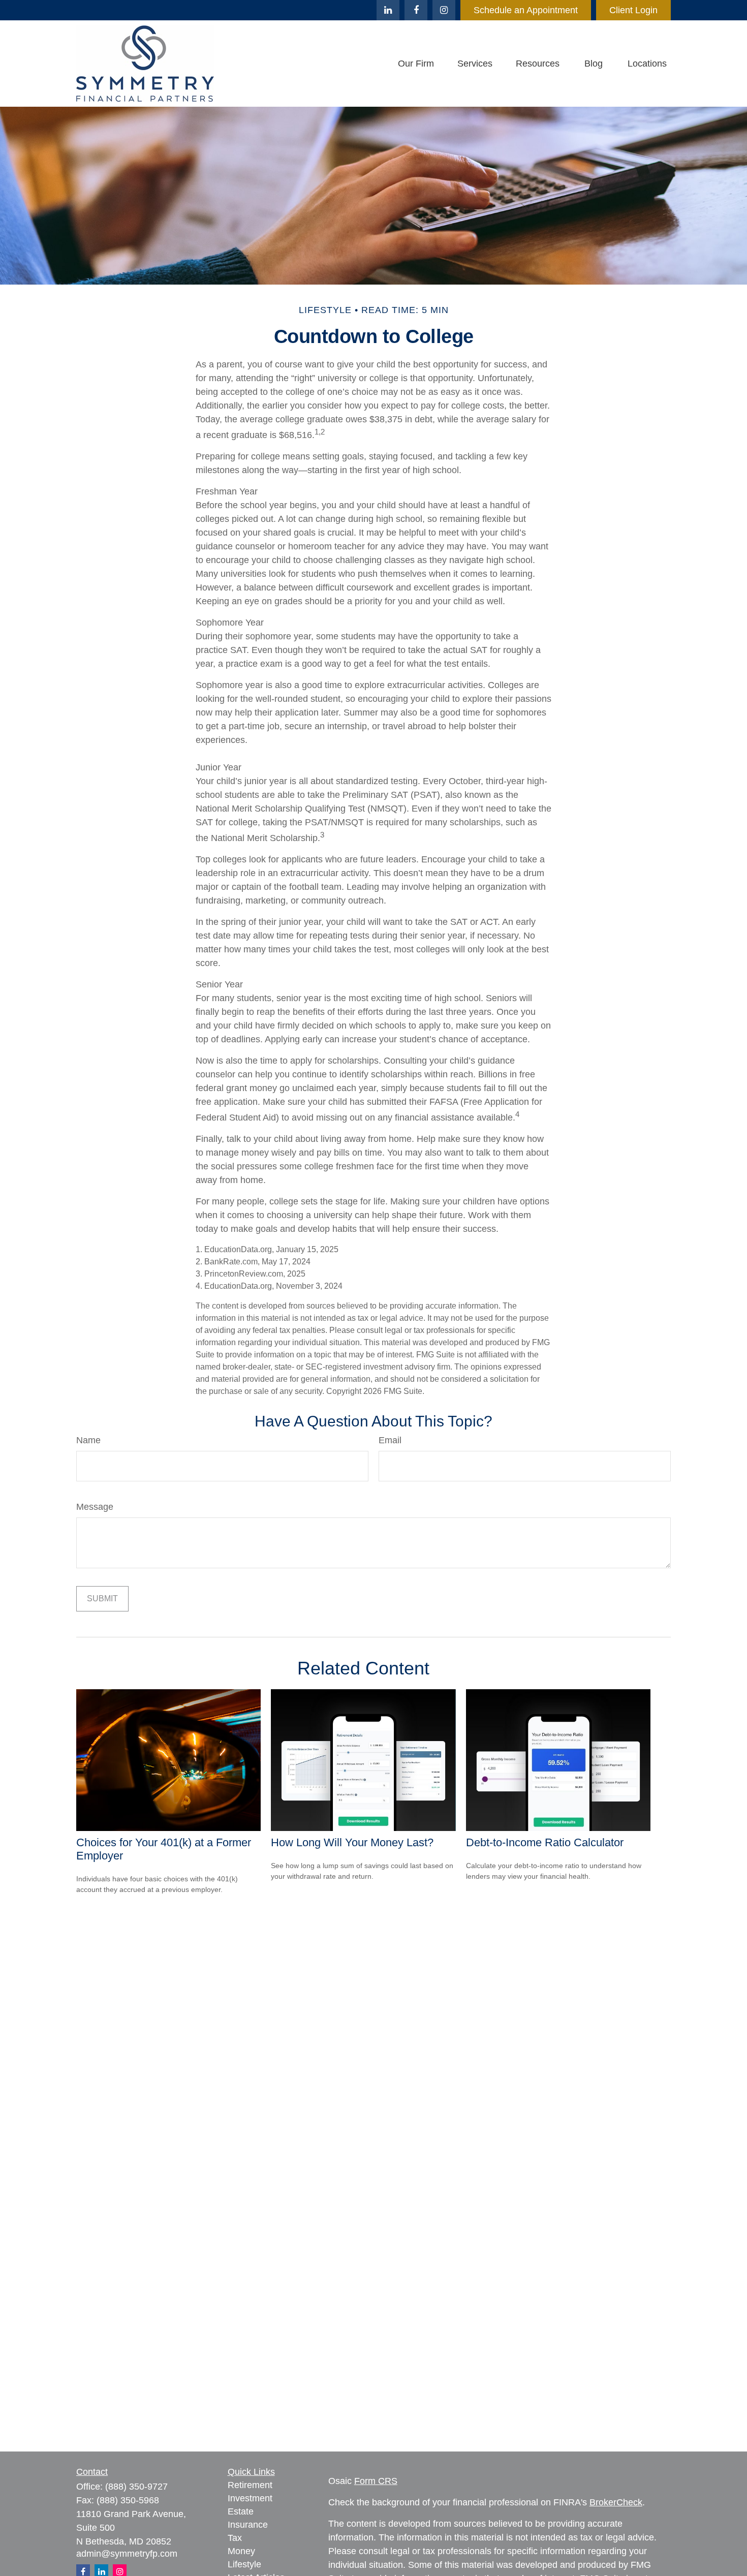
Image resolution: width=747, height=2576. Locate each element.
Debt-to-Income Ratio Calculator (545, 1842)
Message (95, 1507)
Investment (250, 2498)
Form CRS (376, 2481)
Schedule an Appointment (526, 10)
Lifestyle (244, 2564)
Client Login (633, 10)
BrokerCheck (616, 2502)
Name (88, 1440)
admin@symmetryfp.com (127, 2554)
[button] (416, 64)
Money (241, 2551)
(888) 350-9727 (136, 2487)
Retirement (250, 2485)
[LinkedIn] (388, 10)
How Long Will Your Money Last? (352, 1842)
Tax (235, 2538)
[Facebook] (416, 10)
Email (390, 1440)
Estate (241, 2511)
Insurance (248, 2525)
